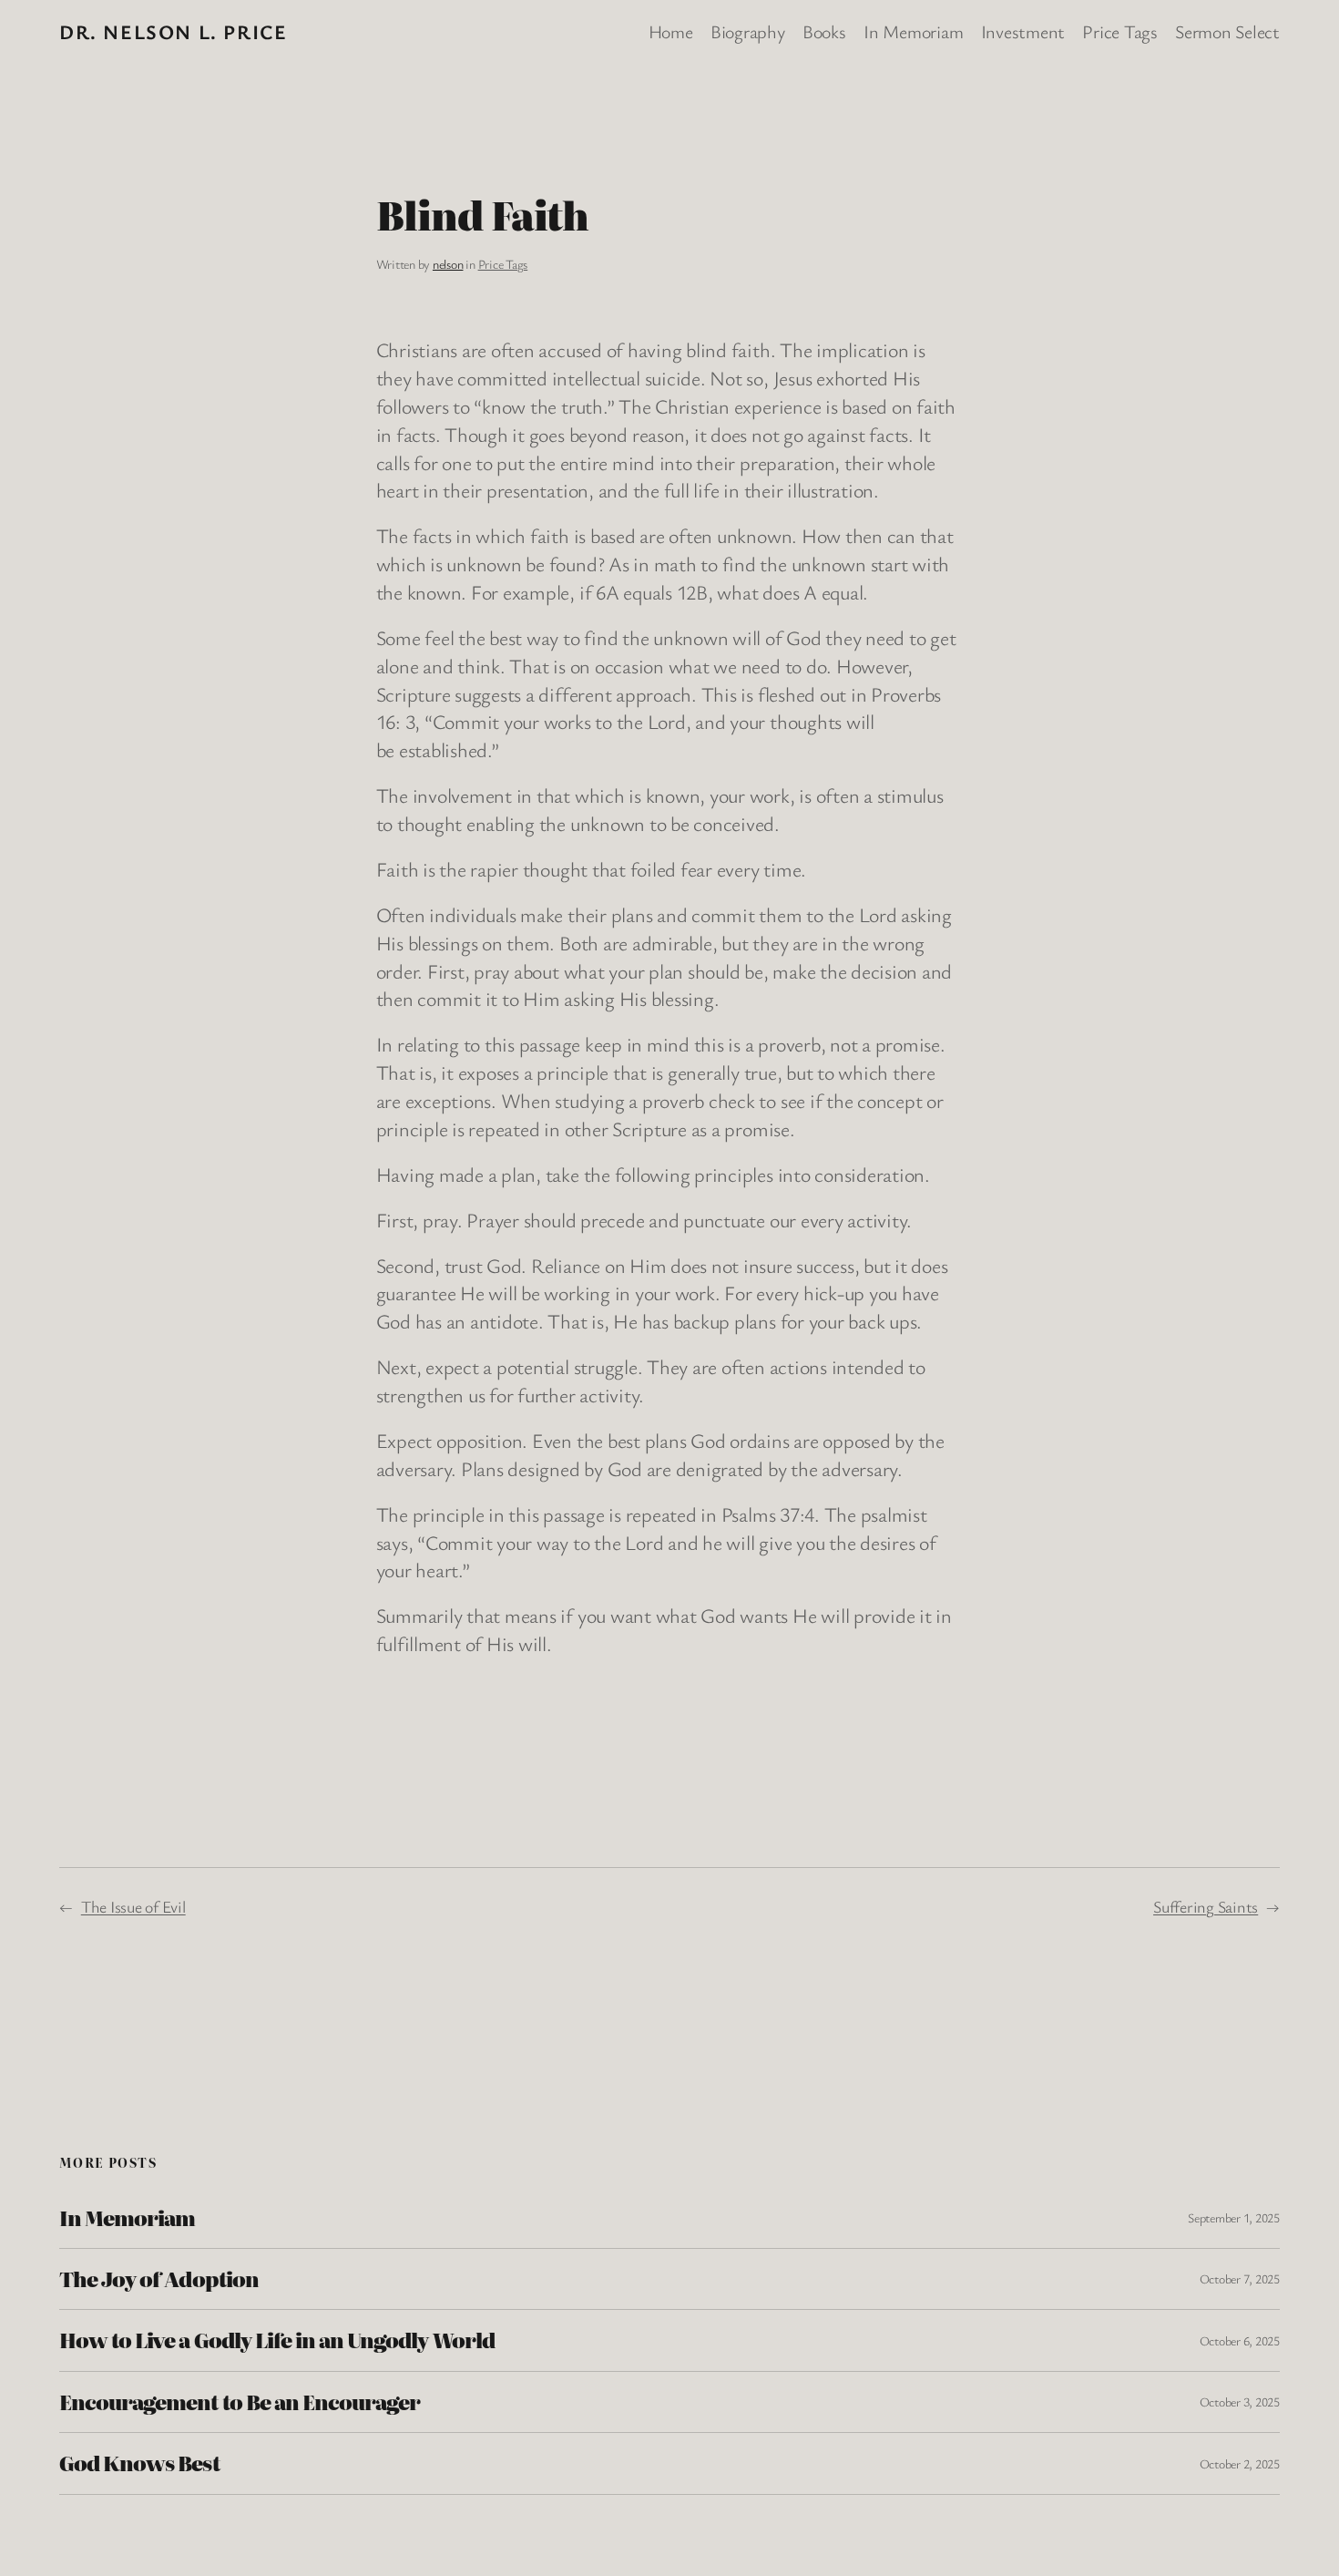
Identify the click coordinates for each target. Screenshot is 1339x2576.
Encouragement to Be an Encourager (240, 2402)
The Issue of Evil (133, 1906)
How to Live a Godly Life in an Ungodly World (277, 2340)
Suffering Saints (1206, 1906)
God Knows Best (139, 2463)
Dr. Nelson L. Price (173, 31)
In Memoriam (127, 2218)
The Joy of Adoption (159, 2279)
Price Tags (503, 264)
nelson (448, 264)
